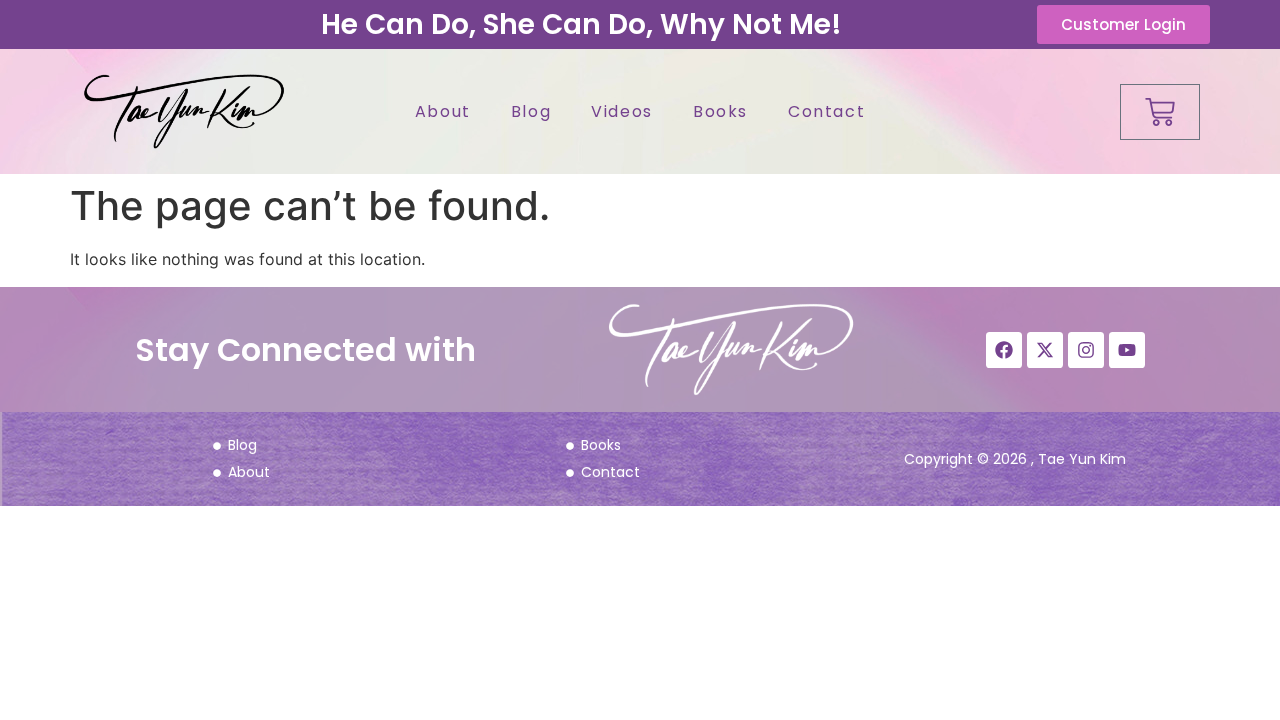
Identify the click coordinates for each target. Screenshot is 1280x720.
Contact (826, 111)
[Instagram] (1086, 350)
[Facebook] (1004, 350)
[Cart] (1160, 112)
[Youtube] (1127, 350)
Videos (622, 111)
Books (720, 111)
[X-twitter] (1045, 350)
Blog (531, 111)
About (443, 111)
